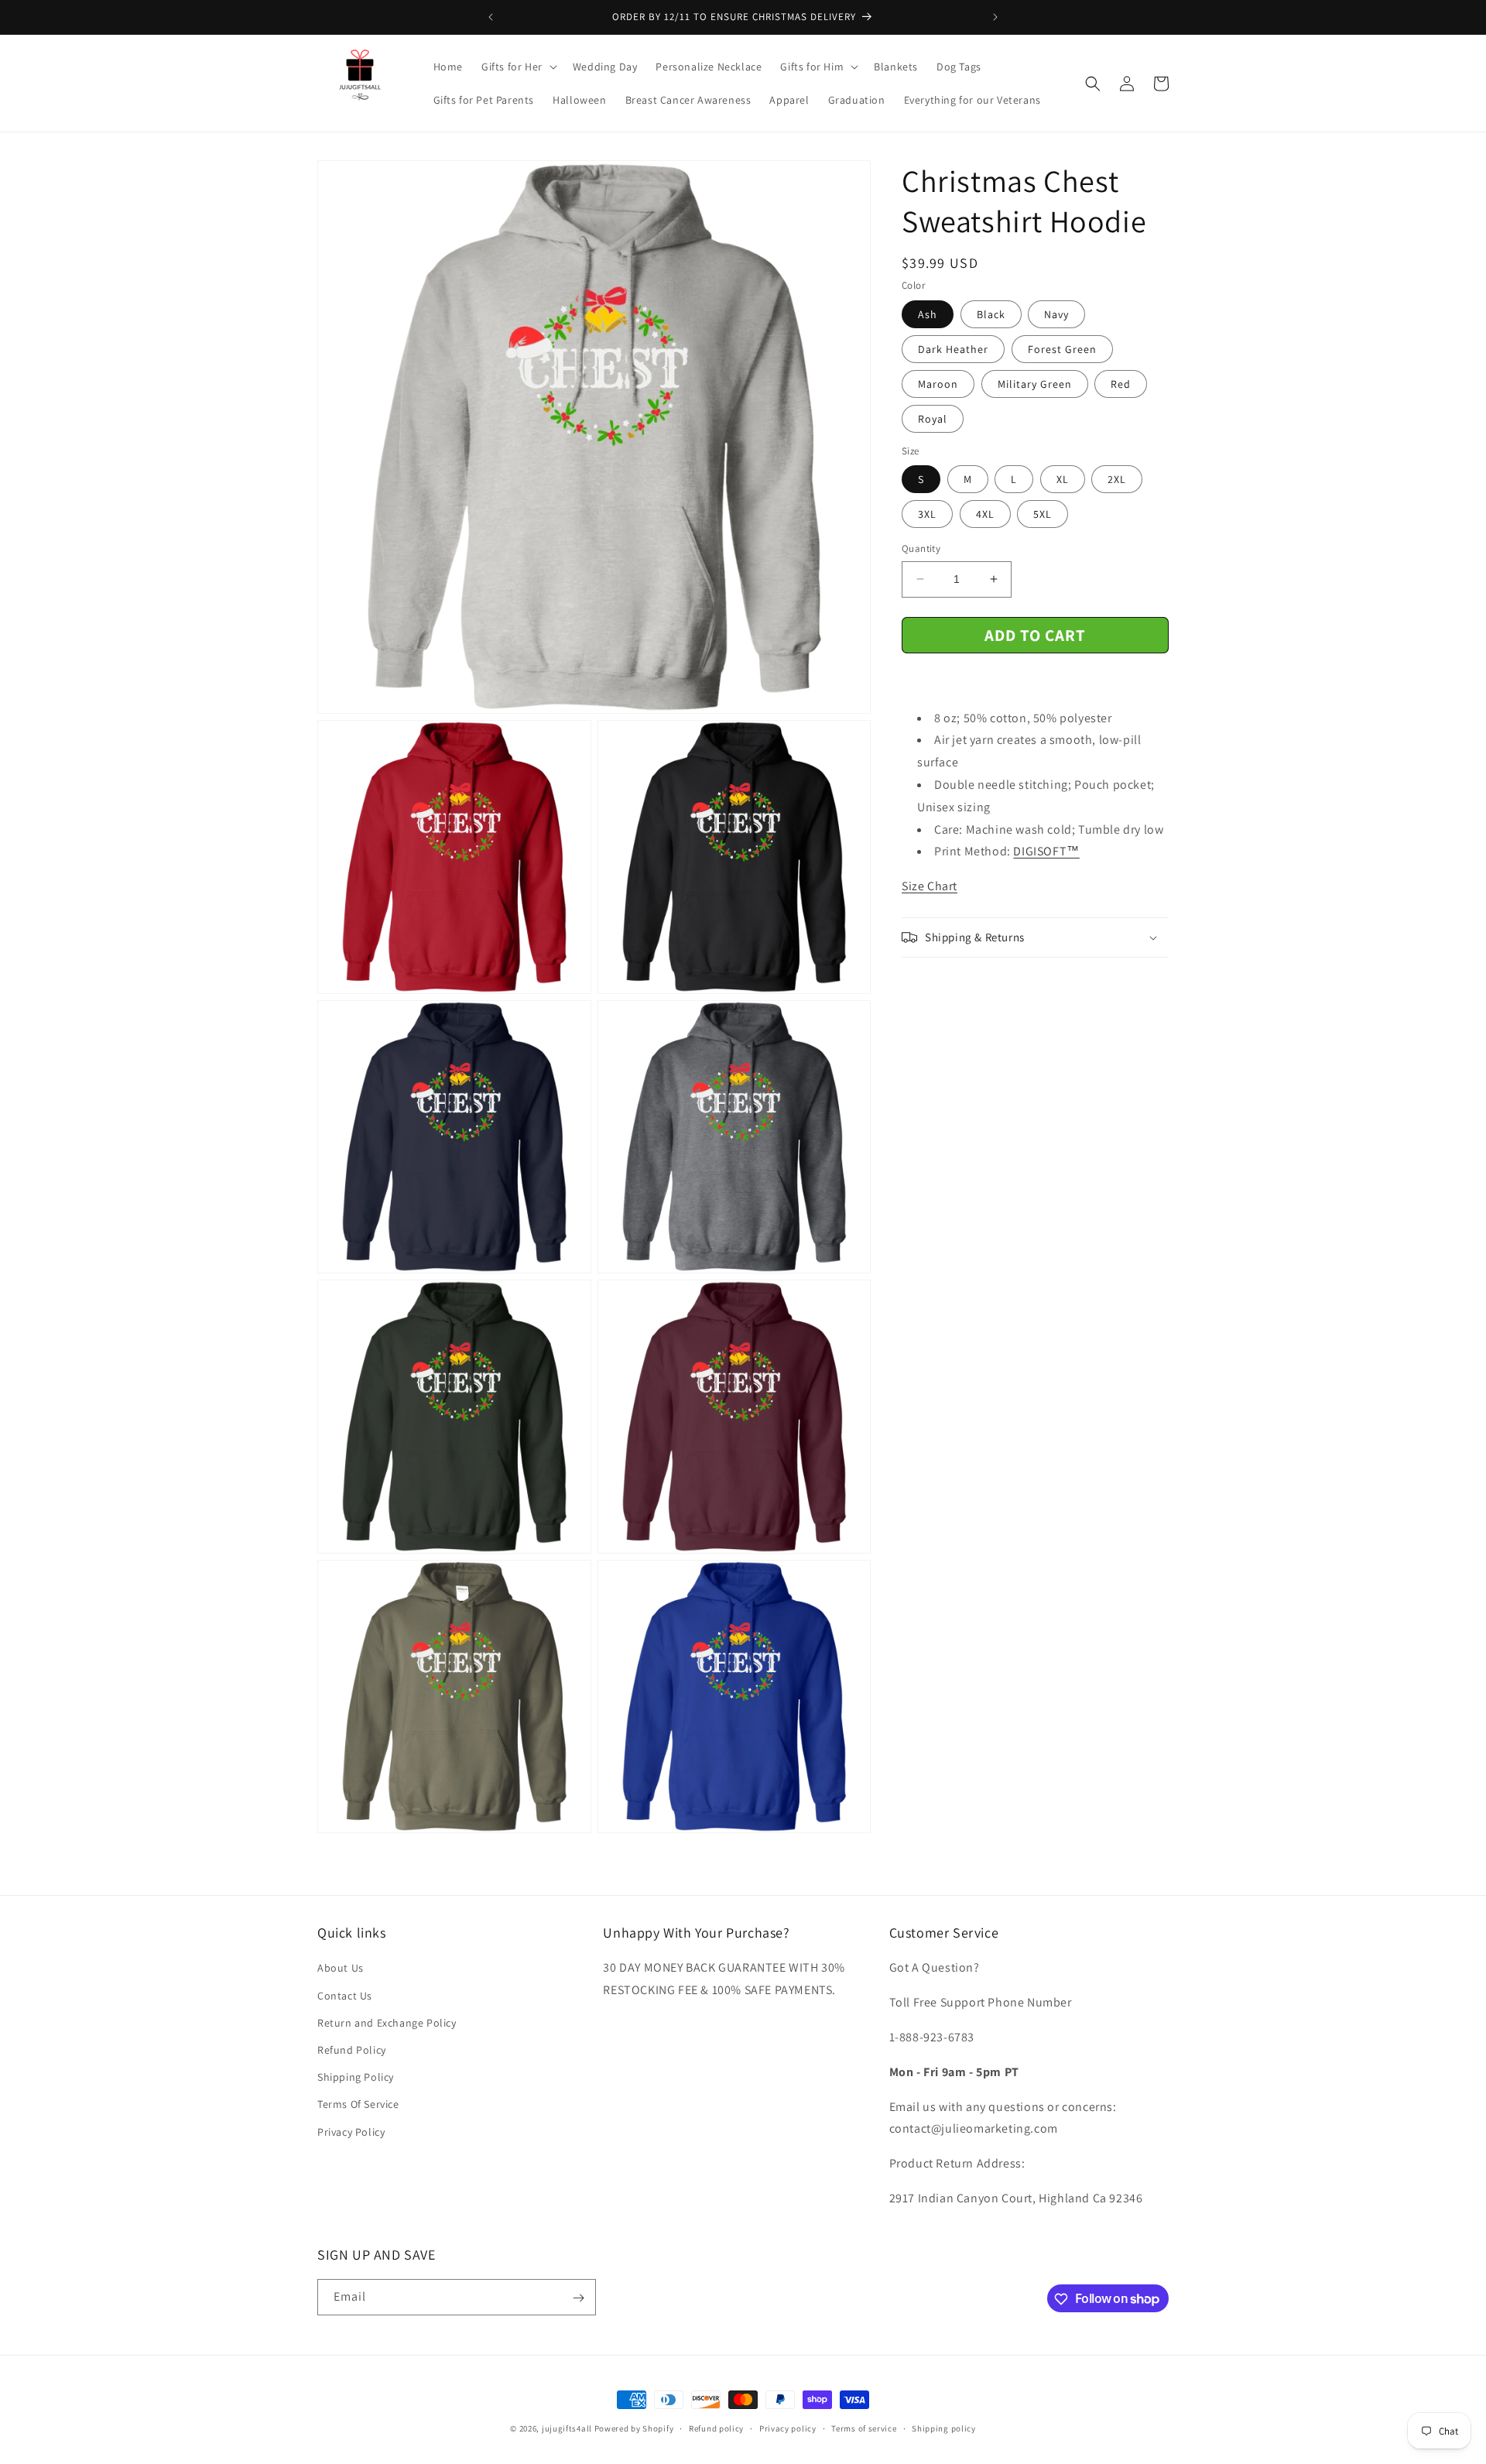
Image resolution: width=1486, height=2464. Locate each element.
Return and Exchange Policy (387, 2023)
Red (1121, 384)
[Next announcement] (995, 17)
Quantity (921, 548)
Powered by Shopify (634, 2428)
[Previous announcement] (491, 17)
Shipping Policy (356, 2078)
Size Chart (930, 886)
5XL (1043, 514)
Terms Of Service (358, 2105)
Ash (928, 314)
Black (991, 314)
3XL (927, 514)
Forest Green (1062, 349)
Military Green (1035, 384)
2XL (1117, 479)
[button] (518, 67)
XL (1063, 479)
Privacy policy (788, 2428)
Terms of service (864, 2428)
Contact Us (345, 1996)
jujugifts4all (567, 2428)
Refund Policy (352, 2050)
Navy (1056, 314)
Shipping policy (944, 2428)
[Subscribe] (578, 2298)
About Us (341, 1969)
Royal (933, 419)
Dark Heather (953, 349)
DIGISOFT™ (1046, 851)
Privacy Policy (351, 2132)
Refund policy (716, 2428)
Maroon (938, 384)
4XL (985, 514)
